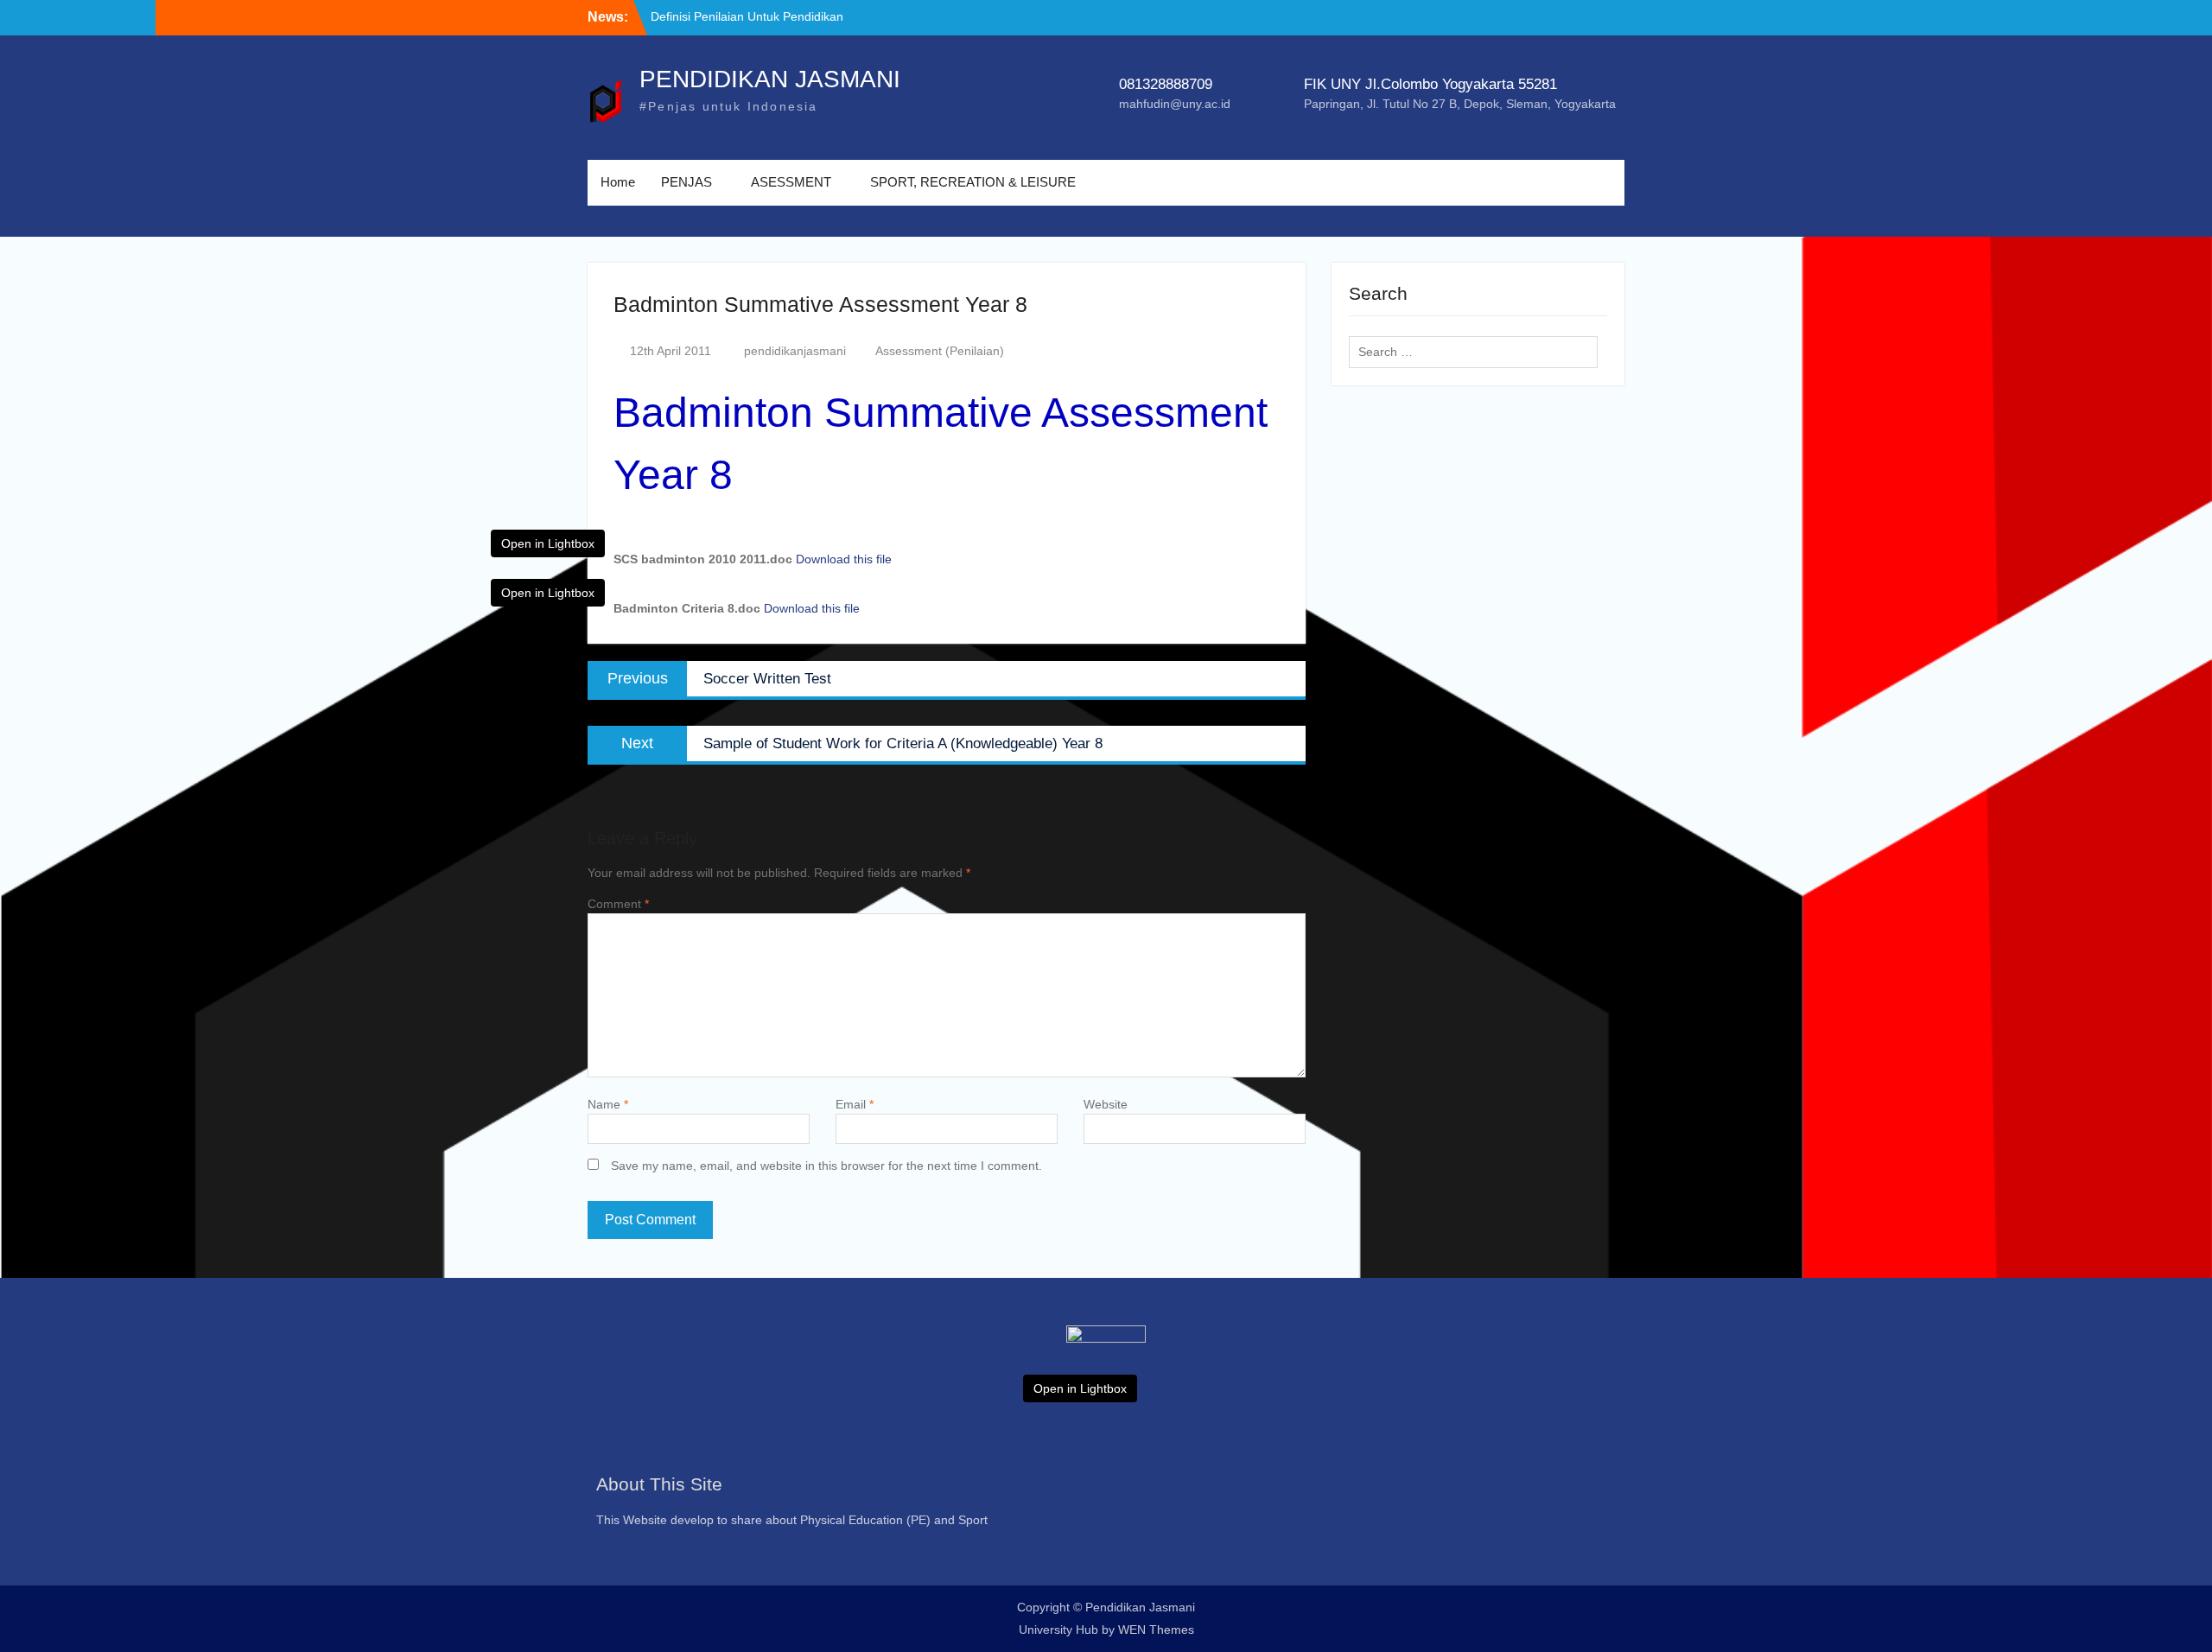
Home (618, 182)
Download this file (844, 559)
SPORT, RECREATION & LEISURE (973, 182)
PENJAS (686, 182)
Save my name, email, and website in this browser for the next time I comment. (826, 1166)
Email (855, 1104)
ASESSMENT (791, 182)
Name (608, 1104)
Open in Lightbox (548, 543)
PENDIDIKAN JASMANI (770, 79)
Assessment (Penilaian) (940, 351)
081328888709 (1166, 84)
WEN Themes (1156, 1630)
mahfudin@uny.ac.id (1175, 104)
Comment (618, 904)
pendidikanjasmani (795, 351)
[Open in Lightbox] (1106, 1373)
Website (1106, 1104)
